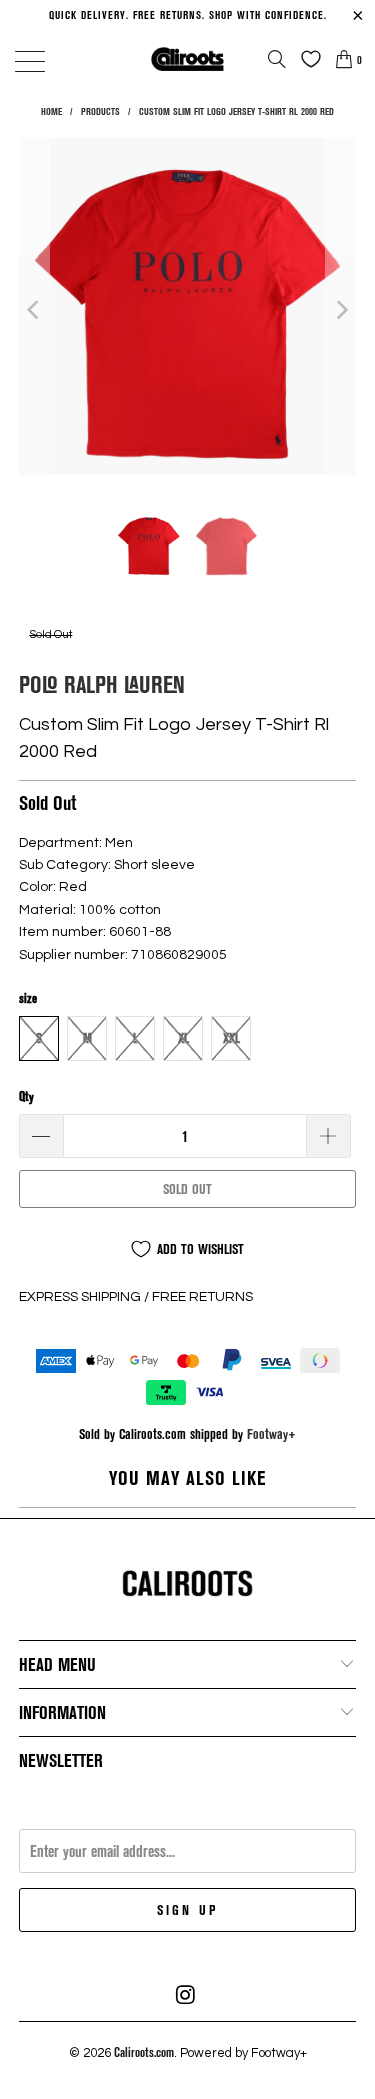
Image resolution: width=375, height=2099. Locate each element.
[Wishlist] (306, 59)
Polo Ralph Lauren (102, 683)
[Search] (277, 59)
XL (183, 1038)
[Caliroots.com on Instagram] (187, 1995)
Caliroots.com (144, 2052)
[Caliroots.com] (188, 58)
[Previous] (34, 309)
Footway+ (271, 1433)
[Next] (341, 309)
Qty (26, 1096)
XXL (231, 1038)
